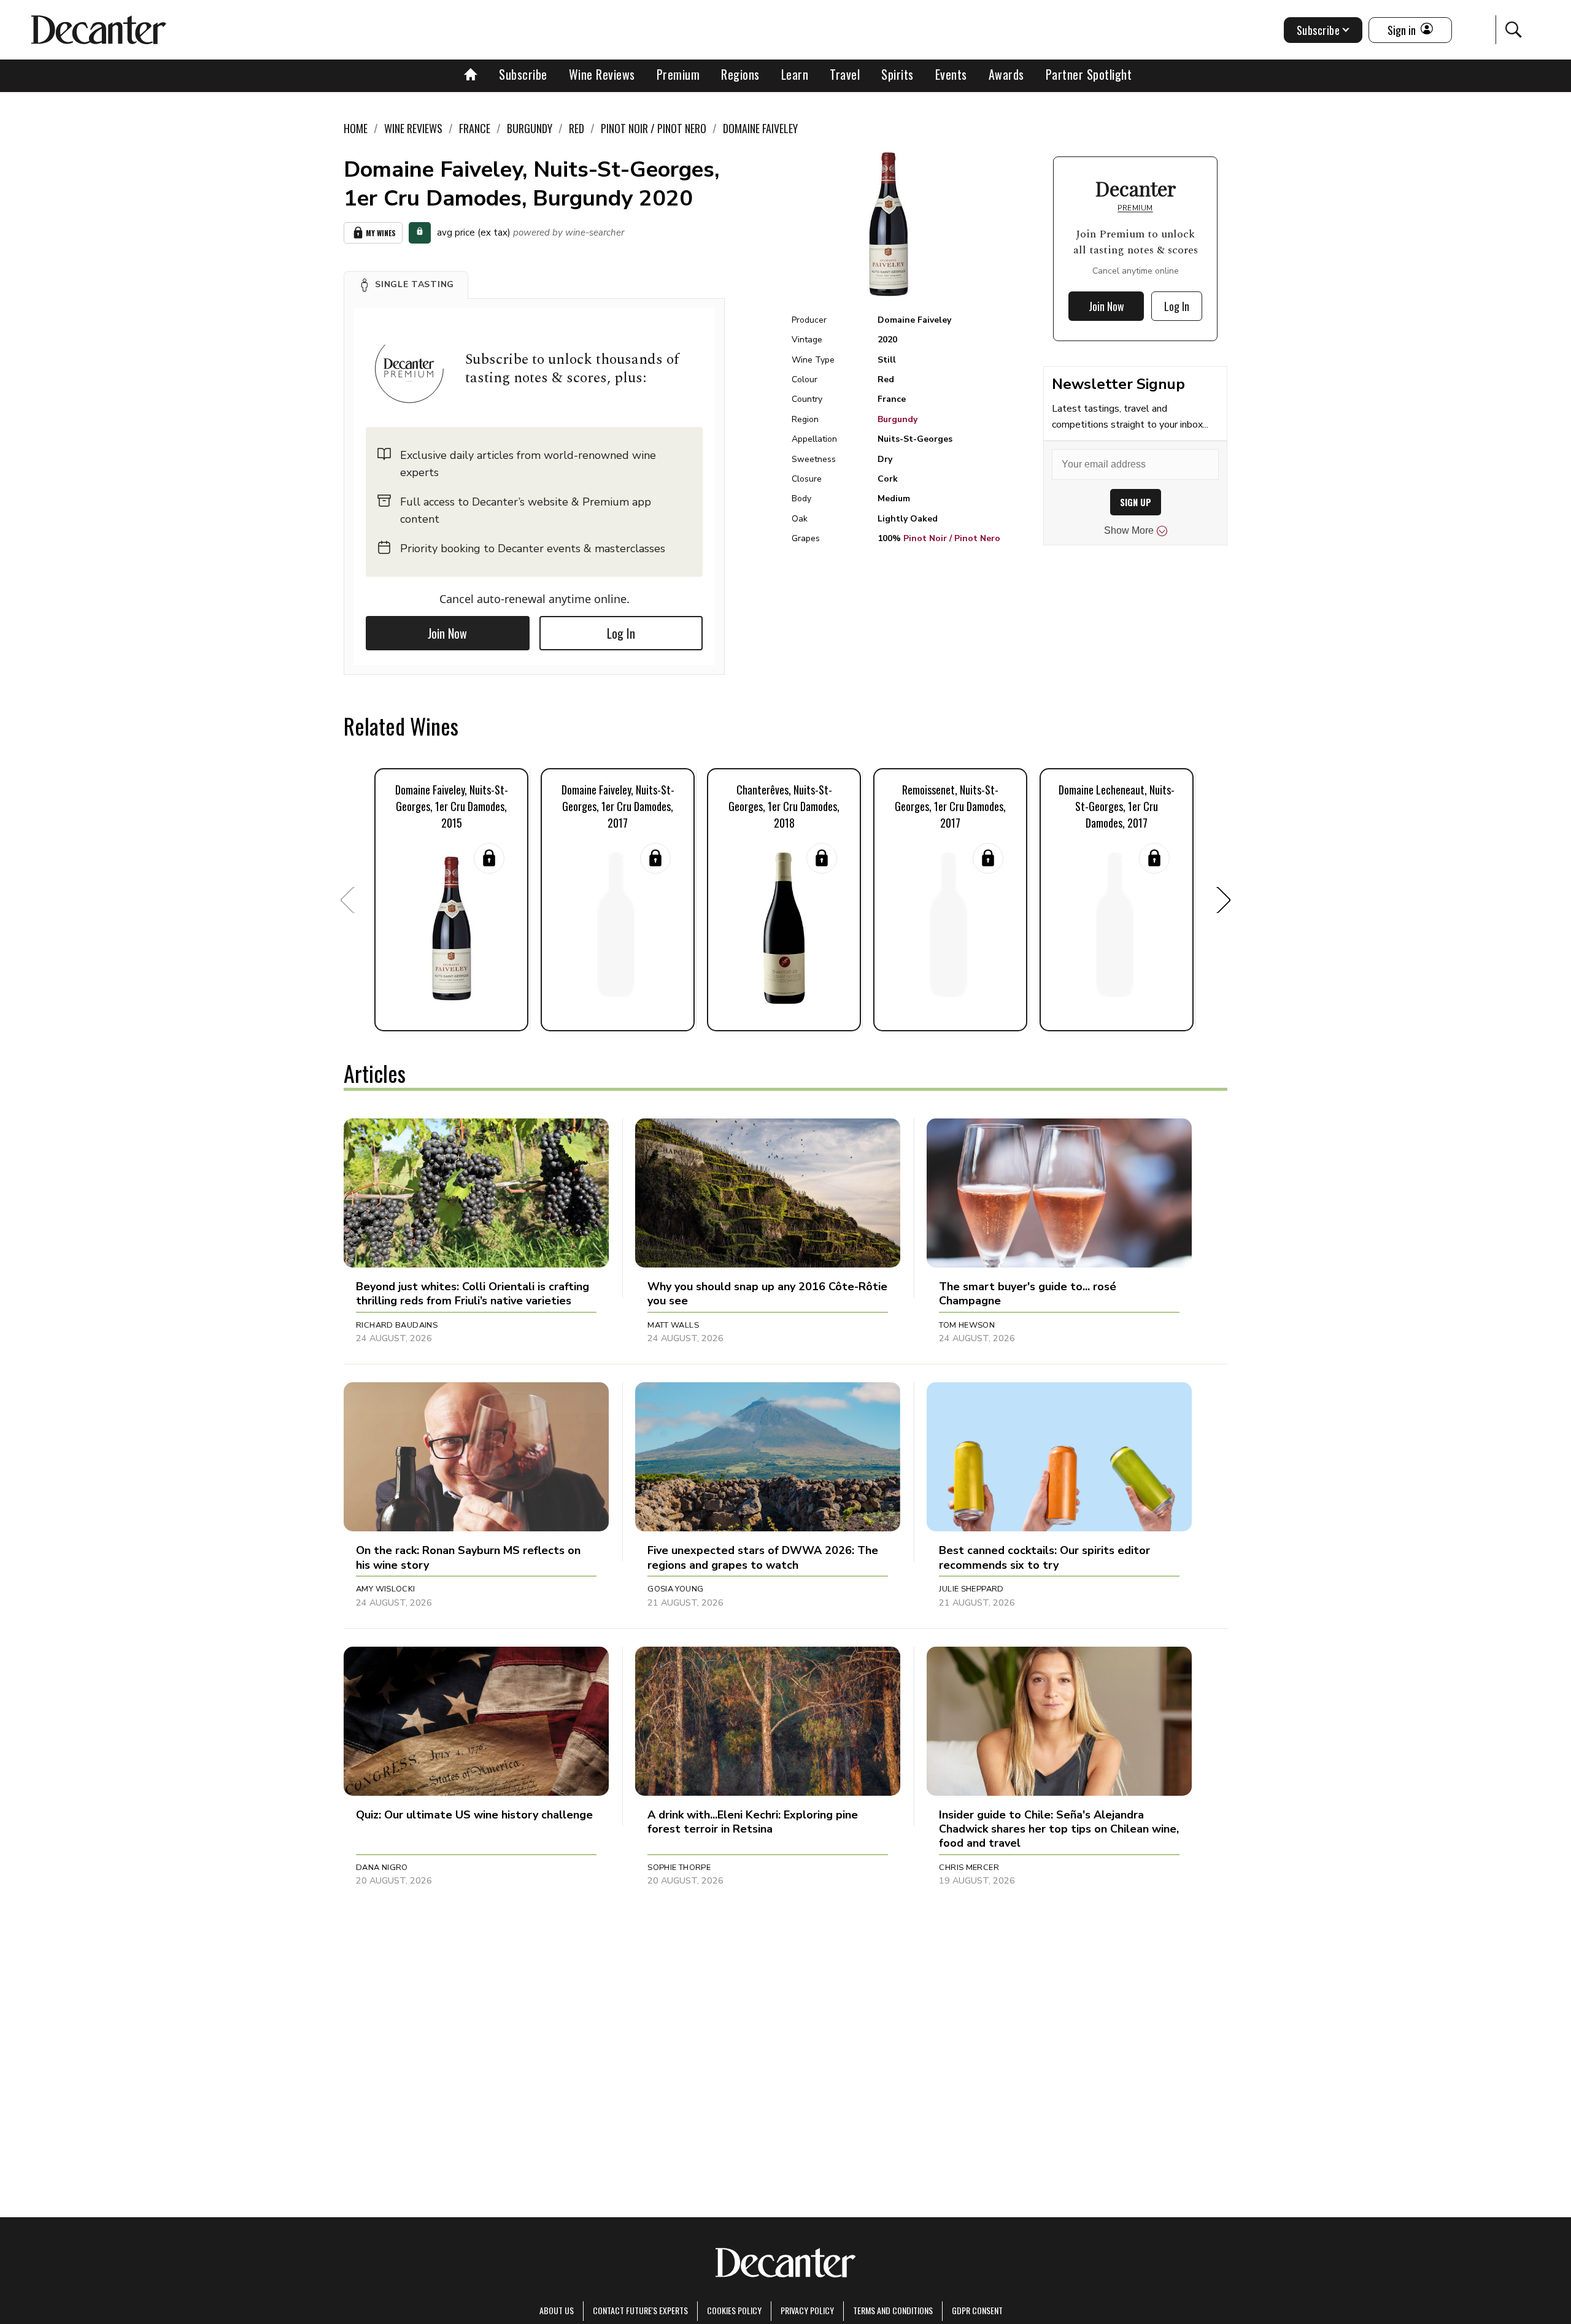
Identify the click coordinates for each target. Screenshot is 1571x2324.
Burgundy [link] (530, 128)
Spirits (897, 74)
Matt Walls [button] (673, 1325)
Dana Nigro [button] (382, 1868)
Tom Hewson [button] (967, 1325)
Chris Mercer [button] (969, 1868)
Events (951, 74)
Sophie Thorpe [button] (679, 1868)
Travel (845, 74)
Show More (1129, 530)
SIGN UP (1136, 502)
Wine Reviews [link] (413, 128)
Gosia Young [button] (675, 1589)
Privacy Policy (807, 2310)
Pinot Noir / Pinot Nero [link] (654, 128)
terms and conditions (893, 2310)
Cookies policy (734, 2310)
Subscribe (523, 74)
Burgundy (897, 419)
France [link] (475, 128)
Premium (678, 74)
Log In (621, 633)
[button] (406, 285)
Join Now (447, 633)
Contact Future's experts (640, 2310)
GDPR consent (977, 2310)
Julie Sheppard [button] (971, 1589)
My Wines (381, 233)
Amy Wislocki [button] (386, 1589)
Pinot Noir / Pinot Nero (952, 538)
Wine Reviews (602, 74)
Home (356, 128)
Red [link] (577, 128)
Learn (795, 74)
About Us (557, 2310)
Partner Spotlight (1089, 74)
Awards (1006, 74)
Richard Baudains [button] (397, 1325)
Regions (740, 74)
